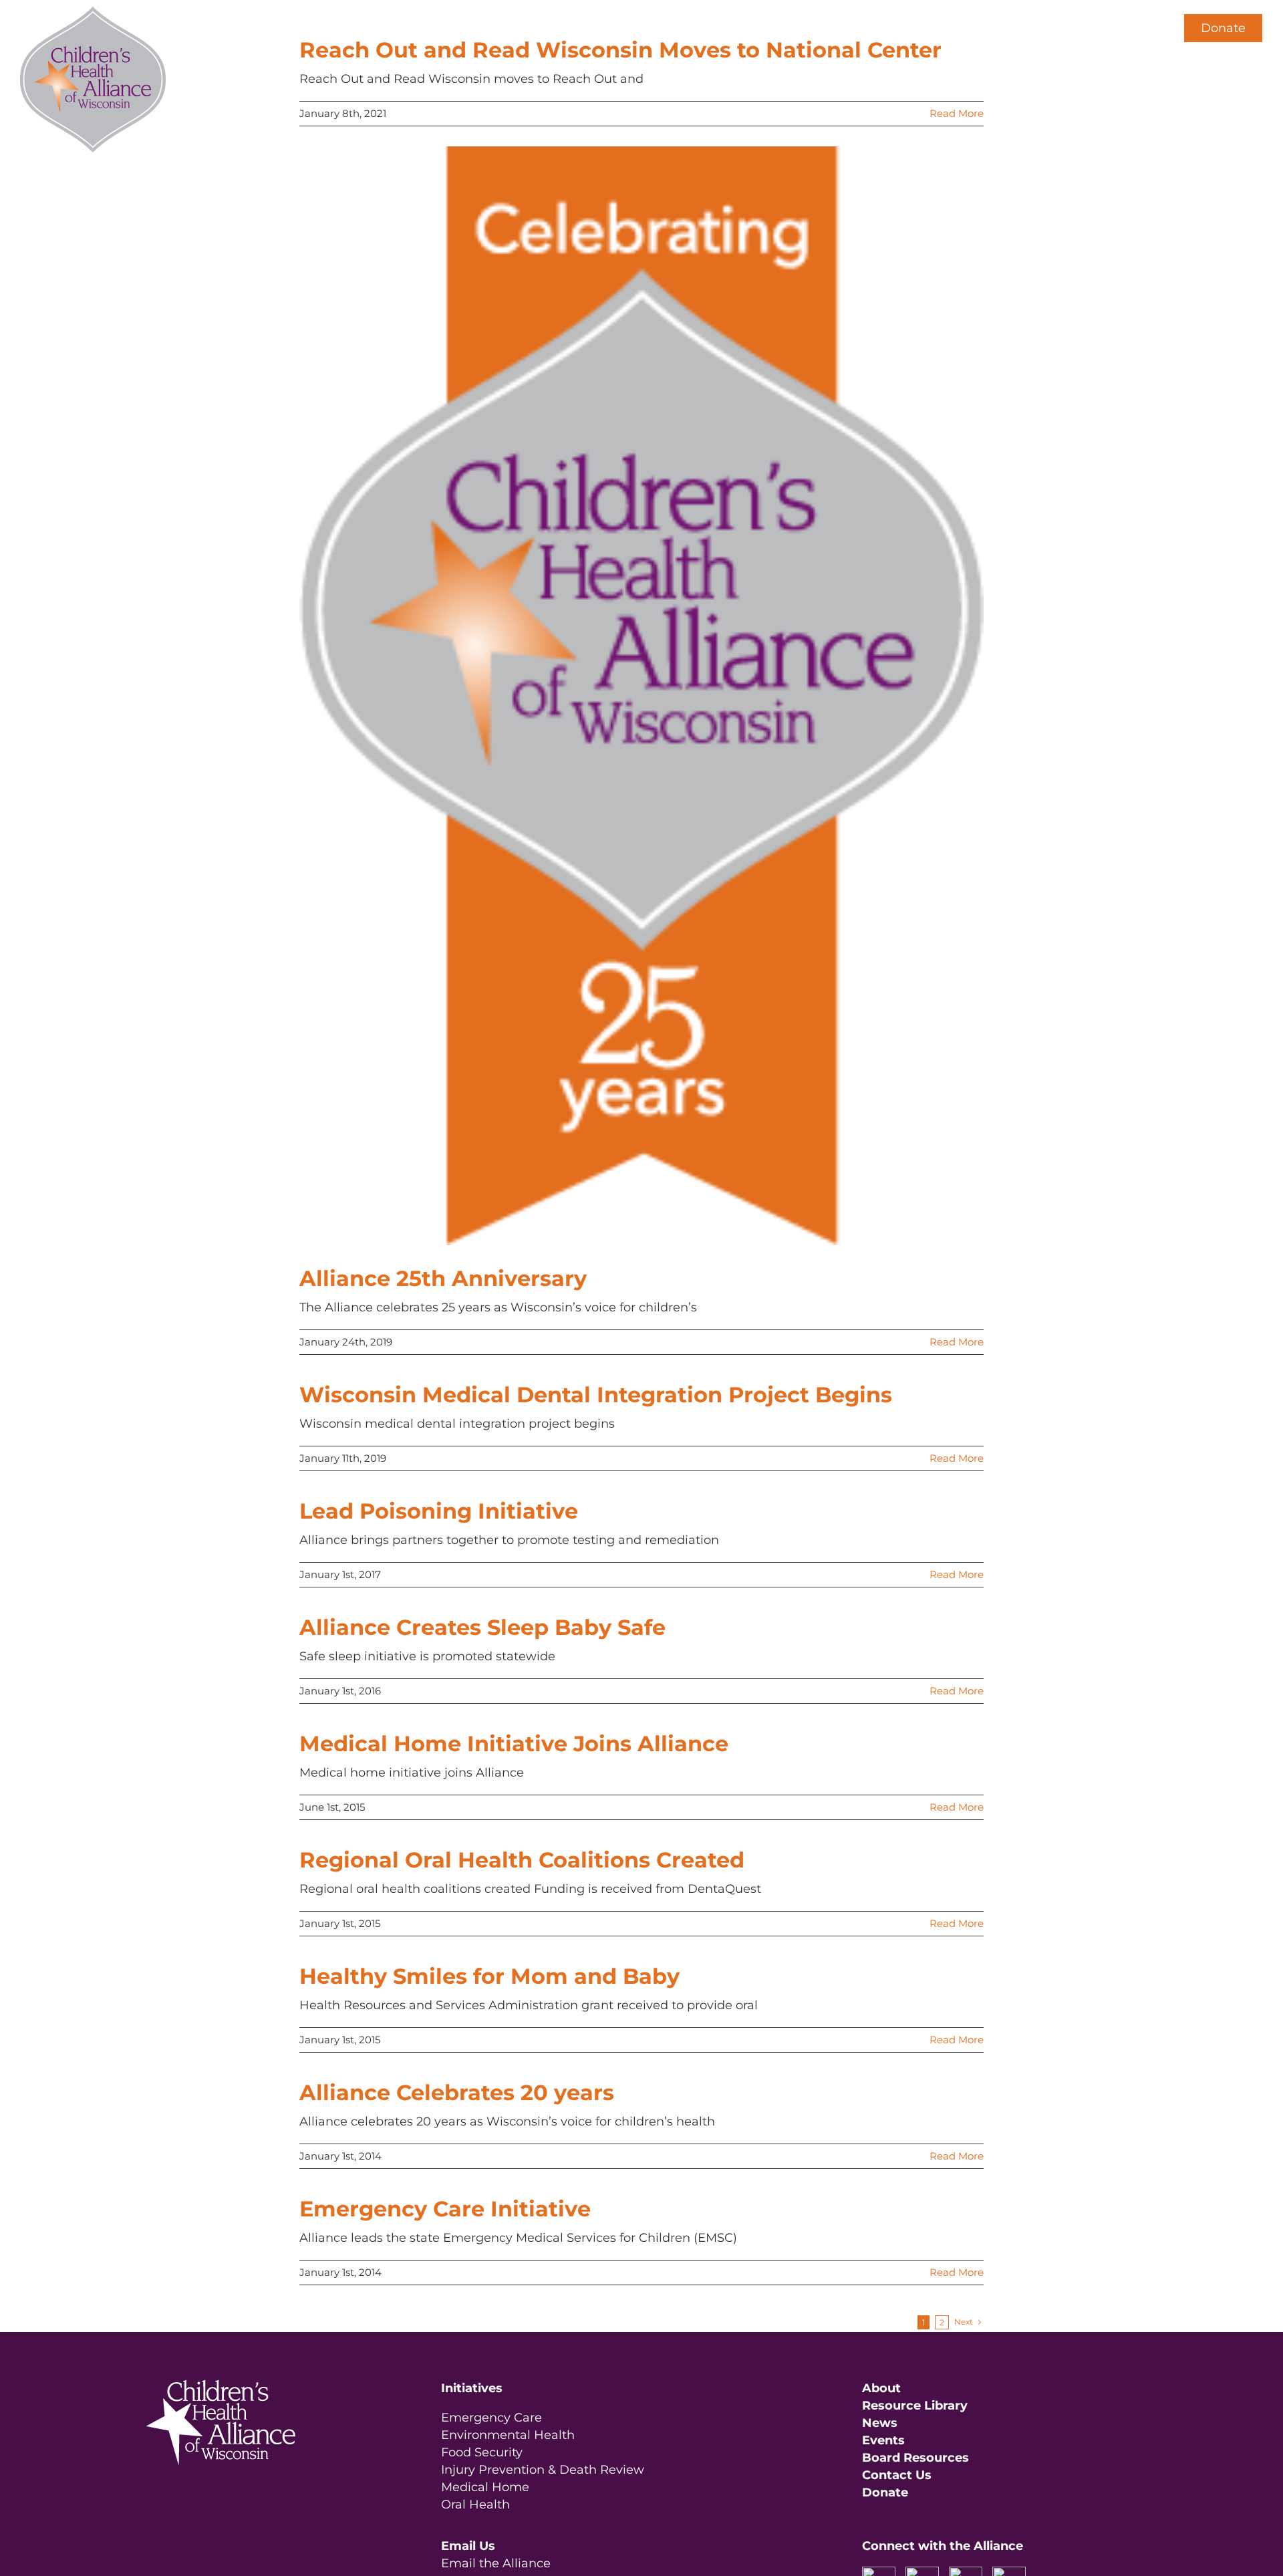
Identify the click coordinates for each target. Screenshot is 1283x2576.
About (881, 2388)
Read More (957, 113)
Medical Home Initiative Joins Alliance (514, 1744)
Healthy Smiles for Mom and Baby (489, 1976)
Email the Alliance (496, 2563)
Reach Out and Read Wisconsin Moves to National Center (620, 50)
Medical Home (485, 2487)
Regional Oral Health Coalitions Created (522, 1860)
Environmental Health (508, 2435)
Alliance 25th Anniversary (443, 1278)
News (880, 2423)
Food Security (482, 2452)
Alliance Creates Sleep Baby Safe (482, 1627)
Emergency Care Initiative (445, 2209)
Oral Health (475, 2504)
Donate (1223, 28)
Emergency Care (491, 2418)
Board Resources (915, 2458)
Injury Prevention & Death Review (543, 2470)
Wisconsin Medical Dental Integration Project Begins (596, 1395)
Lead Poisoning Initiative (439, 1511)
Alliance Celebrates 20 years (457, 2092)
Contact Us (897, 2475)
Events (883, 2440)
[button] (1141, 28)
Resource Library (915, 2406)
